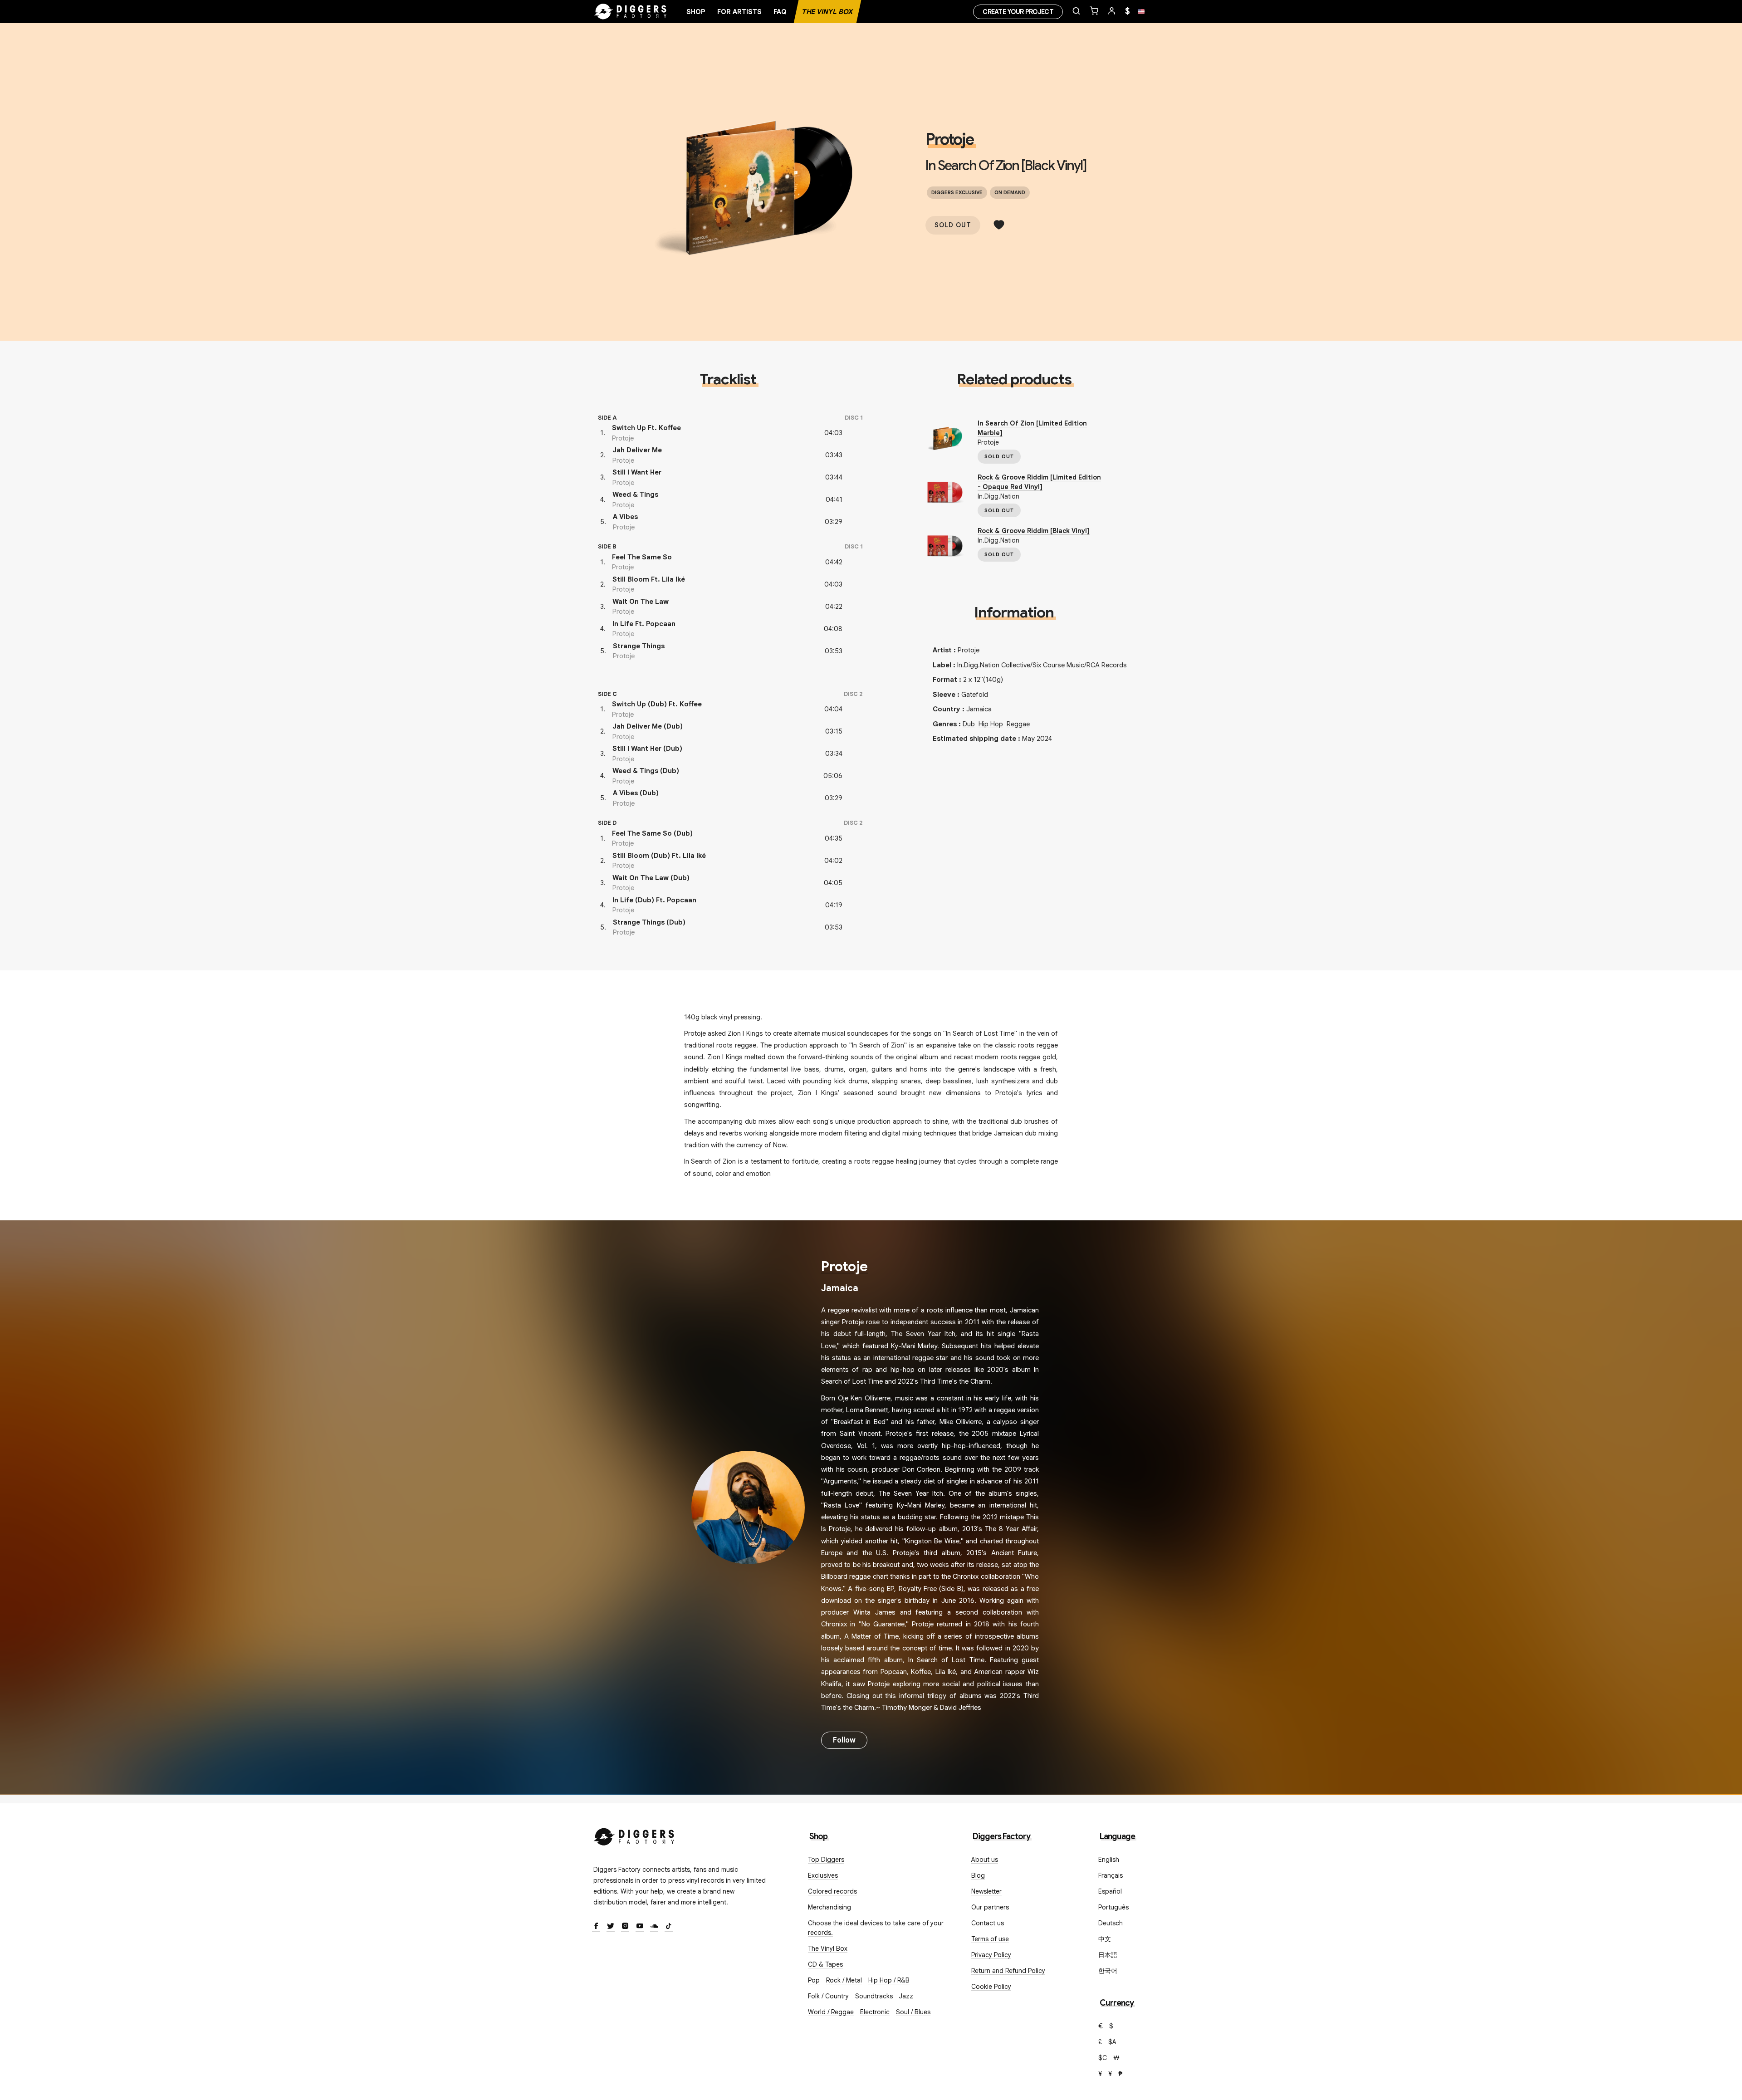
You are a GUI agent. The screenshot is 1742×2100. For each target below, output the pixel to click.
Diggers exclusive (957, 192)
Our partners (990, 1907)
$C (1103, 2058)
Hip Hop (991, 724)
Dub (969, 724)
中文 (1105, 1939)
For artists (739, 12)
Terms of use (990, 1939)
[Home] (631, 12)
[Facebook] (596, 1927)
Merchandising (829, 1907)
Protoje (949, 139)
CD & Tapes (825, 1964)
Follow (844, 1740)
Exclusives (823, 1875)
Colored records (832, 1891)
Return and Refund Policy (1008, 1971)
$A (1112, 2042)
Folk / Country (828, 1996)
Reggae (1018, 724)
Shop (696, 12)
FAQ (780, 12)
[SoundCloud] (654, 1927)
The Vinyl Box (827, 12)
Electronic (875, 2012)
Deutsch (1111, 1923)
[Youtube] (640, 1927)
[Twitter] (611, 1927)
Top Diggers (826, 1860)
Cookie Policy (991, 1987)
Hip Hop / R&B (889, 1980)
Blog (978, 1875)
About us (985, 1860)
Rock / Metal (844, 1980)
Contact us (988, 1923)
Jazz (906, 1996)
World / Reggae (831, 2012)
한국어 (1108, 1971)
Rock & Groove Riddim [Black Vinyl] (1034, 531)
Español (1110, 1891)
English (1109, 1860)
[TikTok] (669, 1927)
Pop (814, 1980)
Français (1111, 1875)
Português (1113, 1907)
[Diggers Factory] (634, 1835)
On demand (1010, 192)
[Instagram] (625, 1927)
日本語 (1108, 1955)
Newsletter (986, 1891)
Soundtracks (874, 1996)
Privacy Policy (991, 1955)
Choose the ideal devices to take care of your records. (876, 1928)
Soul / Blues (913, 2012)
